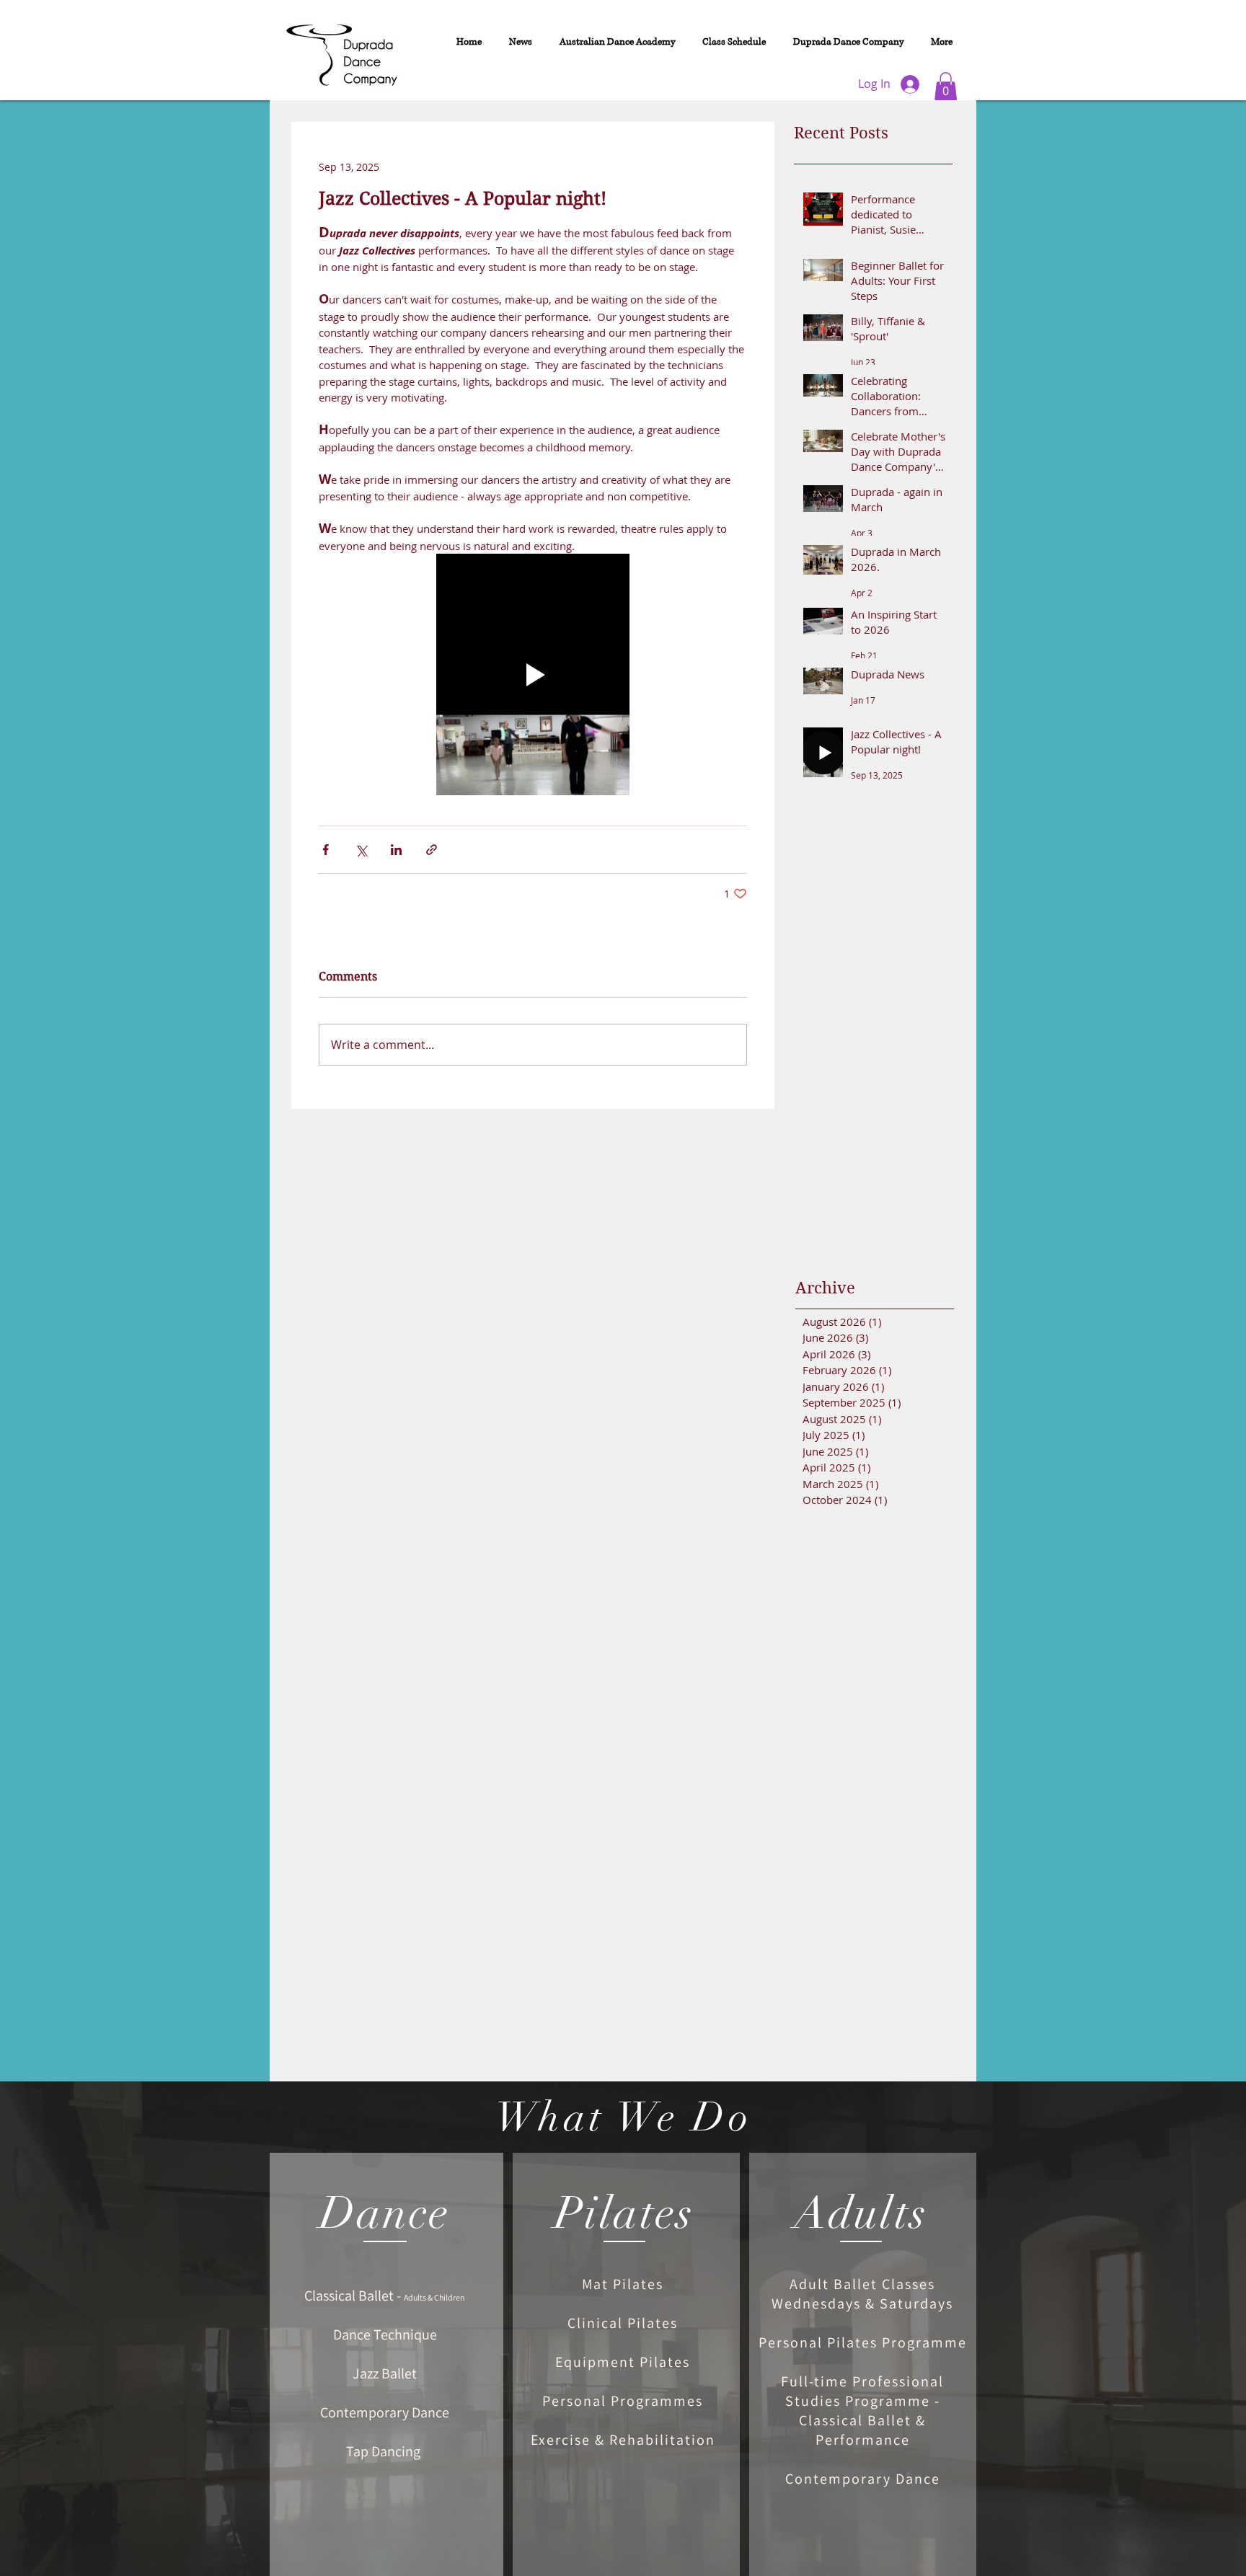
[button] (946, 86)
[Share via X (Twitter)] (361, 850)
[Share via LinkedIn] (396, 850)
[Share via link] (432, 850)
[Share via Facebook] (326, 850)
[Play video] (533, 674)
